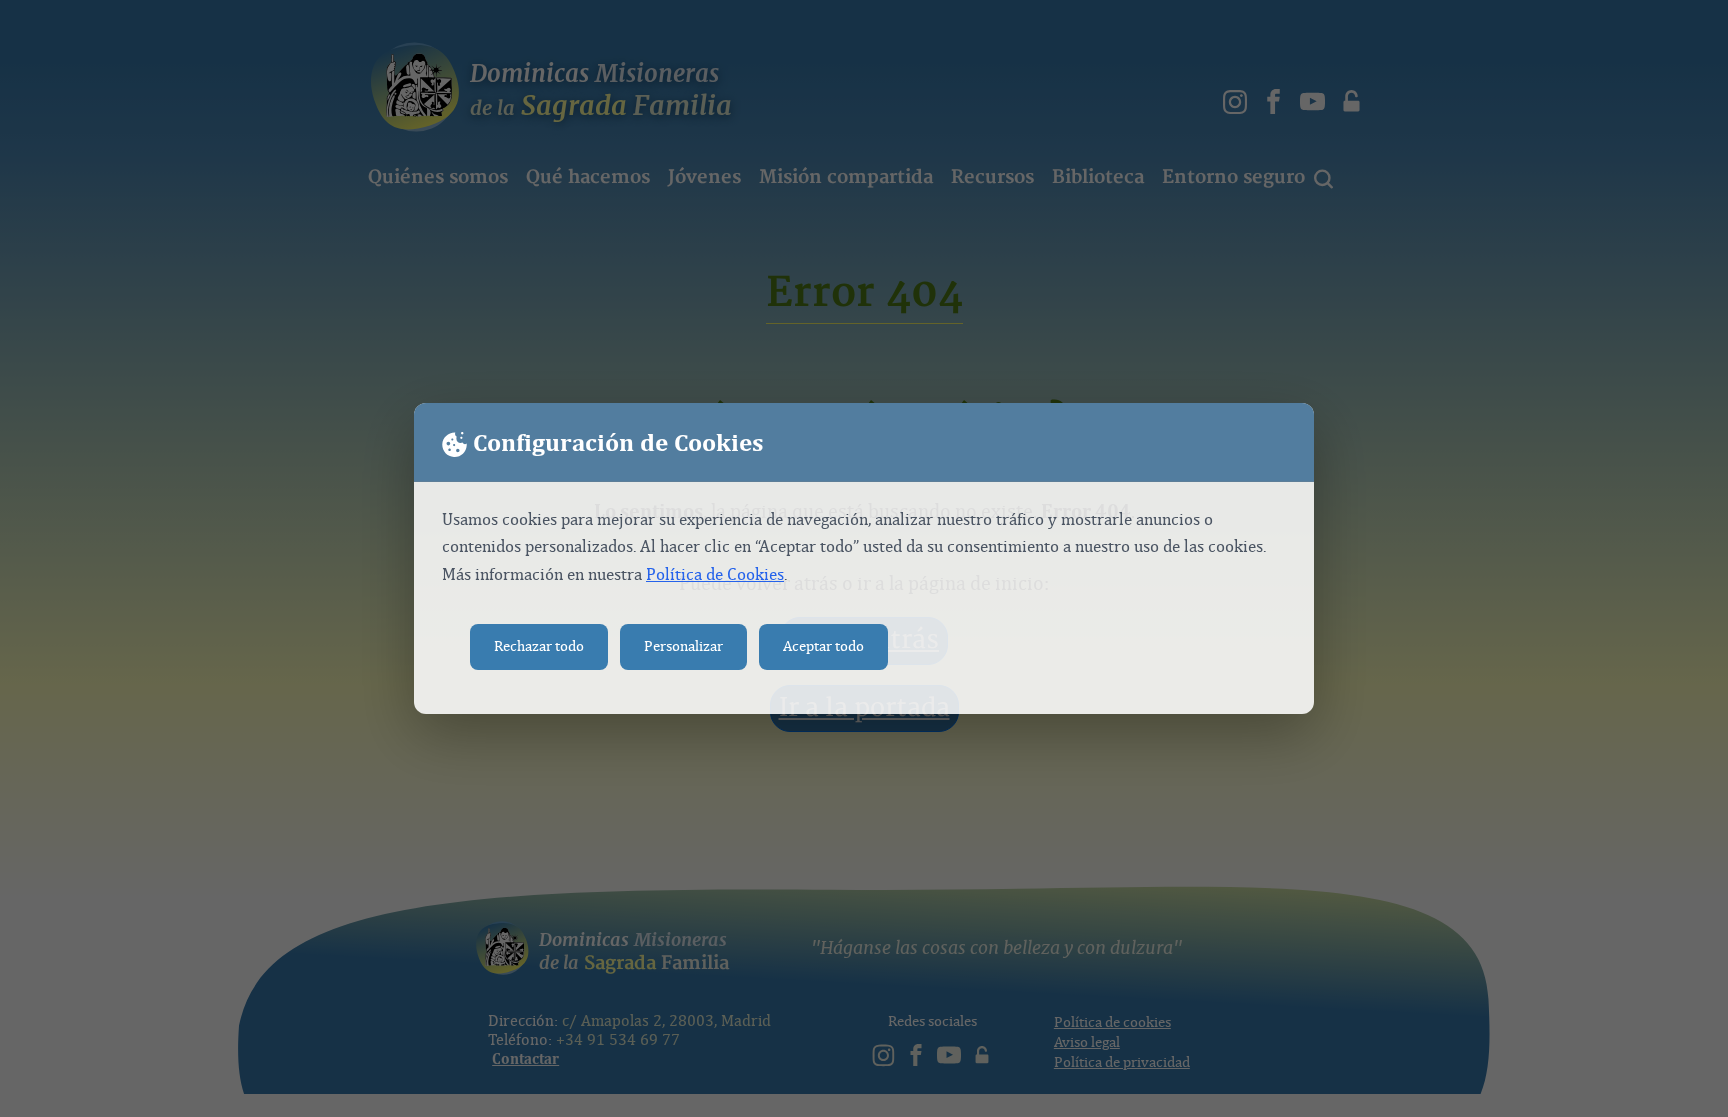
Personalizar (683, 646)
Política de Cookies (715, 574)
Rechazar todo (539, 646)
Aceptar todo (823, 646)
